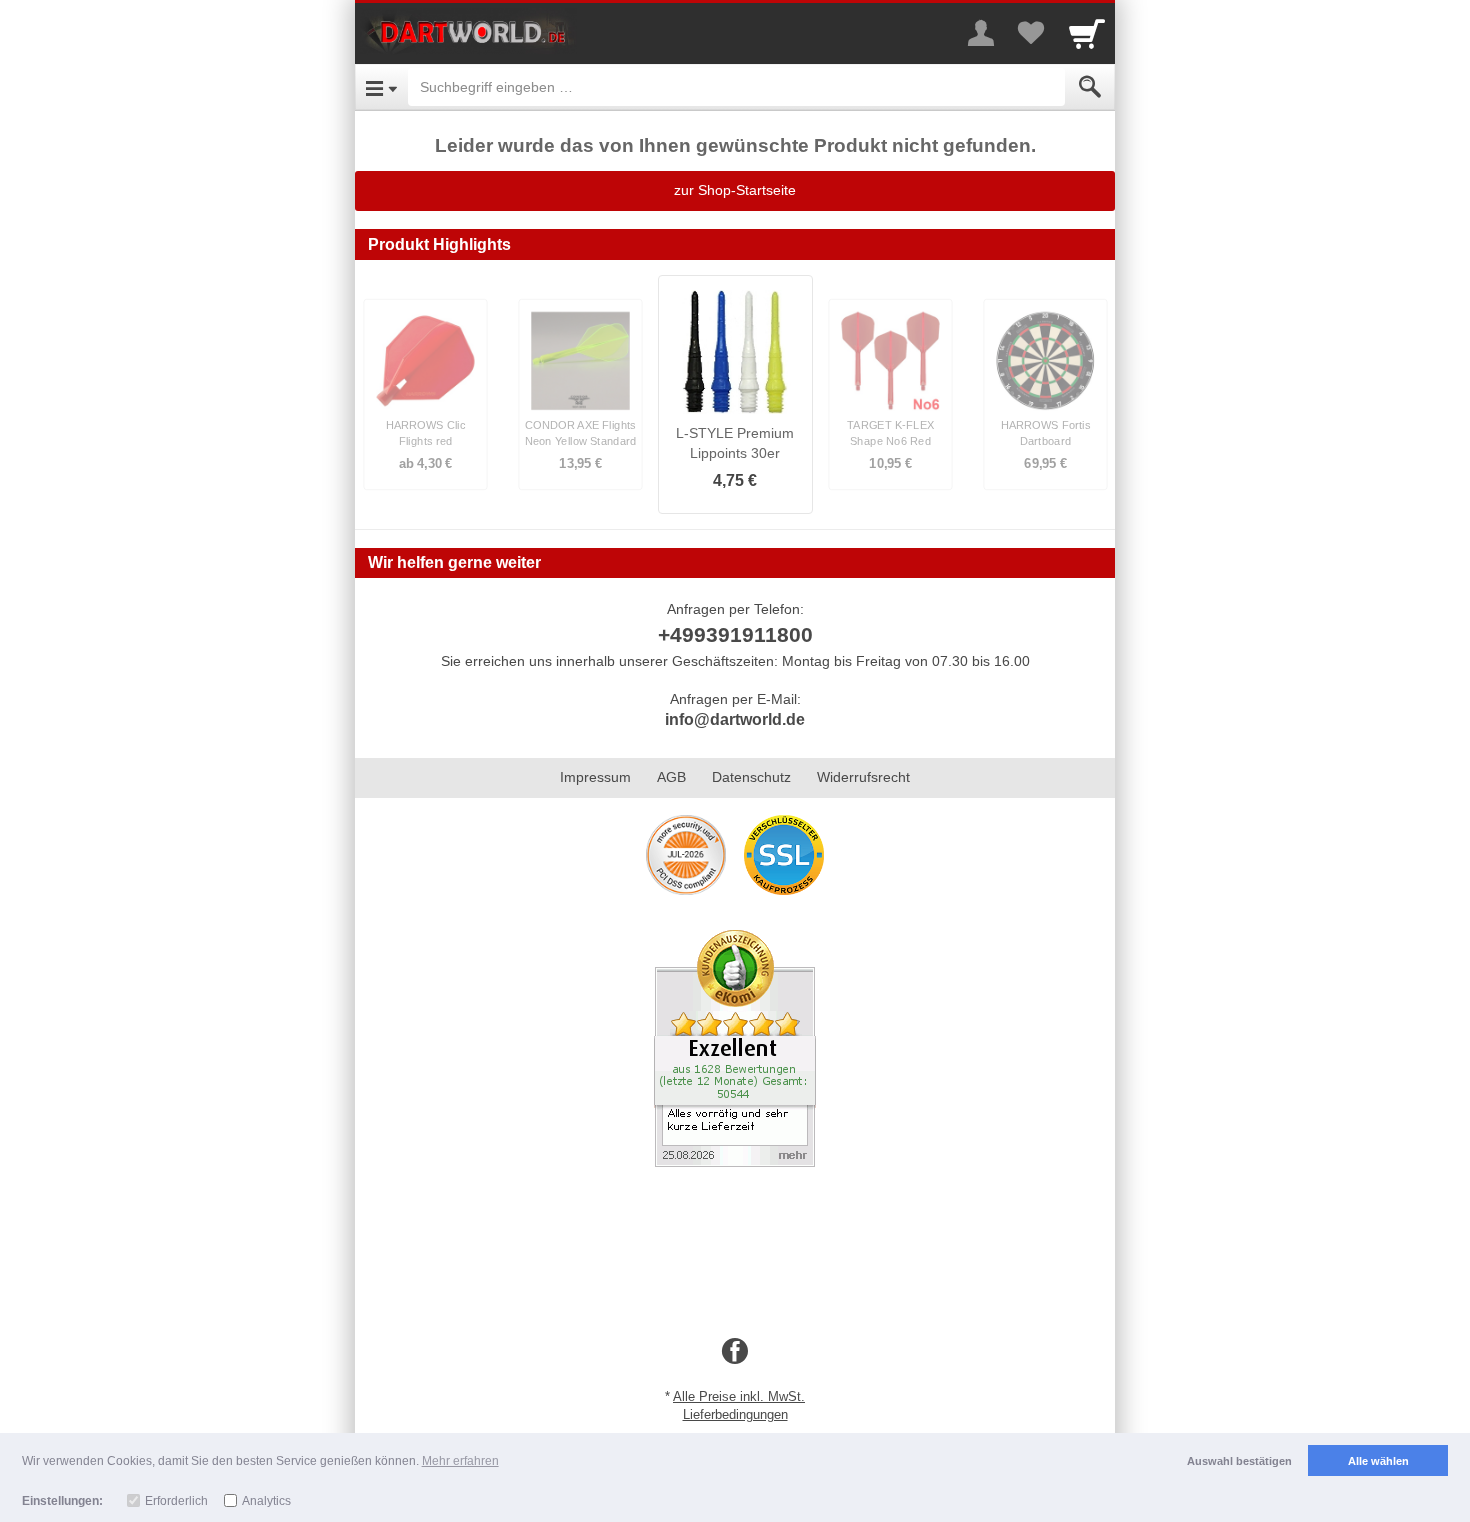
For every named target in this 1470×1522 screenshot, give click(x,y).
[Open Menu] (381, 87)
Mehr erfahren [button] (460, 1461)
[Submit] (1090, 87)
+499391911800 (735, 634)
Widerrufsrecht (863, 777)
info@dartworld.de (735, 719)
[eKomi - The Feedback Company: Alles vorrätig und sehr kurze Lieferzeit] (735, 1047)
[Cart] (1087, 33)
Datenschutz (751, 777)
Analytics (266, 1501)
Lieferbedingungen (735, 1414)
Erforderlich (176, 1501)
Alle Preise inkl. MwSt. (739, 1396)
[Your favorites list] (1031, 33)
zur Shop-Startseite (735, 190)
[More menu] (981, 33)
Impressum (595, 777)
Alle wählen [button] (1378, 1461)
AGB (671, 777)
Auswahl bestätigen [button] (1239, 1461)
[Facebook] (735, 1352)
